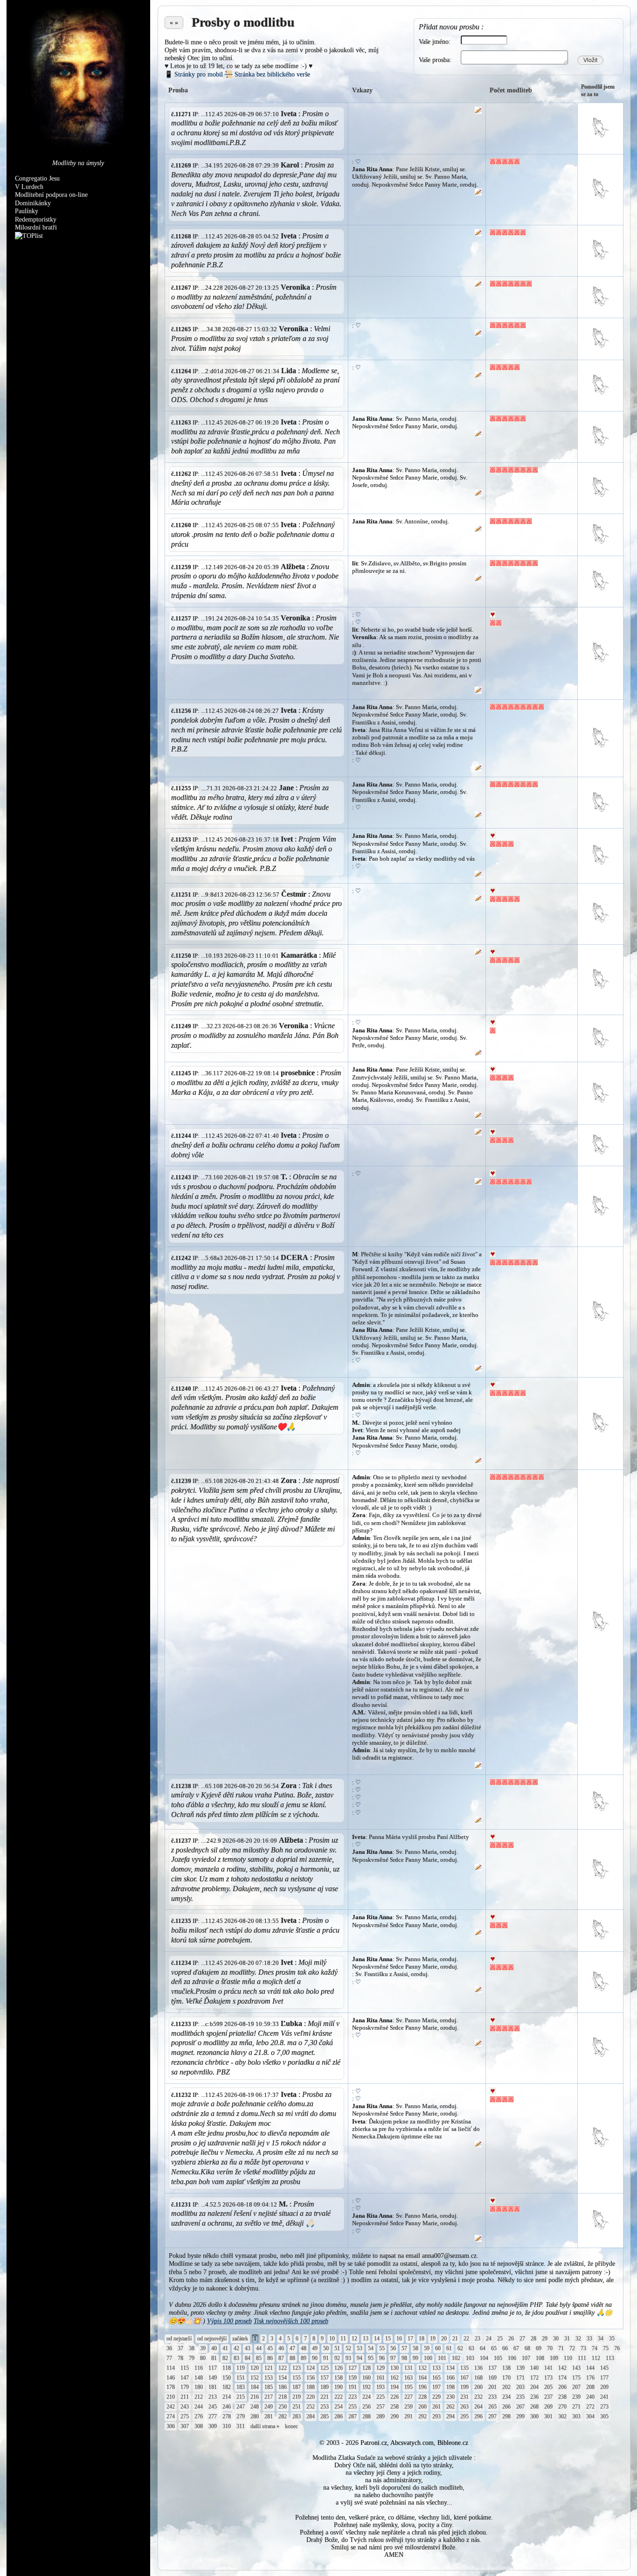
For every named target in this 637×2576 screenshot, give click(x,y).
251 (297, 2407)
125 (325, 2368)
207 (576, 2387)
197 (436, 2387)
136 (478, 2368)
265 (492, 2407)
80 (203, 2358)
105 (498, 2358)
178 (171, 2387)
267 (520, 2407)
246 (227, 2407)
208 (590, 2387)
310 (227, 2426)
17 (410, 2339)
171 (520, 2378)
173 (548, 2378)
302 (562, 2416)
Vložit (590, 60)
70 (550, 2348)
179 (185, 2387)
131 (409, 2368)
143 (576, 2368)
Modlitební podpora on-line (51, 195)
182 (227, 2387)
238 (562, 2397)
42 (236, 2348)
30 (556, 2339)
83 (236, 2358)
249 (269, 2407)
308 (199, 2426)
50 (326, 2348)
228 (422, 2397)
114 (171, 2368)
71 (561, 2348)
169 (492, 2378)
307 (185, 2426)
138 (506, 2368)
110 (568, 2358)
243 (185, 2407)
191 (353, 2387)
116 (199, 2368)
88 (292, 2358)
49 (315, 2348)
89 (304, 2358)
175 (576, 2378)
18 (422, 2339)
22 (466, 2339)
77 (169, 2358)
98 (404, 2358)
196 (422, 2387)
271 (576, 2407)
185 (269, 2387)
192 (367, 2387)
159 (353, 2378)
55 (382, 2348)
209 (604, 2387)
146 (171, 2378)
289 (381, 2416)
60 (438, 2348)
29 (545, 2339)
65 (494, 2348)
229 (436, 2397)
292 (422, 2416)
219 (297, 2397)
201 (492, 2387)
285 (325, 2416)
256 (367, 2407)
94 (360, 2358)
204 (534, 2387)
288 (367, 2416)
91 (326, 2358)
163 (409, 2378)
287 (353, 2416)
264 (478, 2407)
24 (489, 2339)
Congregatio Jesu (37, 178)
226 (395, 2397)
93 (348, 2358)
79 (192, 2358)
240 (590, 2397)
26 (511, 2339)
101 (442, 2358)
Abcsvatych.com (412, 2443)
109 (554, 2358)
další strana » (265, 2426)
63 (471, 2348)
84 (248, 2358)
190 (339, 2387)
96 (382, 2358)
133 (436, 2368)
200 (478, 2387)
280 (255, 2416)
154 (283, 2378)
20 (444, 2339)
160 (367, 2378)
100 (428, 2358)
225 (381, 2397)
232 (478, 2397)
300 (534, 2416)
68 (527, 2348)
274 (171, 2416)
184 (255, 2387)
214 (227, 2397)
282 (283, 2416)
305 (604, 2416)
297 (492, 2416)
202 (506, 2387)
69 (539, 2348)
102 (456, 2358)
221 (325, 2397)
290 (395, 2416)
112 (596, 2358)
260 (422, 2407)
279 (241, 2416)
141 (548, 2368)
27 (522, 2339)
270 (562, 2407)
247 (241, 2407)
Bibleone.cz (453, 2443)
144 (590, 2368)
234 (506, 2397)
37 (180, 2348)
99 (415, 2358)
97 (393, 2358)
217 (269, 2397)
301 (548, 2416)
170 (506, 2378)
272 (590, 2407)
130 (395, 2368)
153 (269, 2378)
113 (610, 2358)
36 (169, 2348)
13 (366, 2339)
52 (348, 2348)
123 (297, 2368)
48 (304, 2348)
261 (436, 2407)
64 (483, 2348)
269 (548, 2407)
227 (409, 2397)
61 (449, 2348)
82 (225, 2358)
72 (572, 2348)
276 (199, 2416)
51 (337, 2348)
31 (567, 2339)
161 (381, 2378)
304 (590, 2416)
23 (478, 2339)
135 (464, 2368)
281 (269, 2416)
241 (604, 2397)
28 (533, 2339)
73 (583, 2348)
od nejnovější (212, 2339)
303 (576, 2416)
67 (516, 2348)
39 (203, 2348)
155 (297, 2378)
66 (505, 2348)
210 (171, 2397)
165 (436, 2378)
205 (548, 2387)
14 (377, 2339)
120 (255, 2368)
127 (353, 2368)
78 (180, 2358)
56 (393, 2348)
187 (297, 2387)
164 (422, 2378)
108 (540, 2358)
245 (213, 2407)
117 (213, 2368)
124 (311, 2368)
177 (604, 2378)
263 (464, 2407)
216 (255, 2397)
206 (562, 2387)
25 (500, 2339)
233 (492, 2397)
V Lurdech (29, 187)
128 (367, 2368)
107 (526, 2358)
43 (248, 2348)
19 (433, 2339)
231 (464, 2397)
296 (478, 2416)
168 (478, 2378)
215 (241, 2397)
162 (395, 2378)
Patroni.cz (374, 2443)
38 (192, 2348)
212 (199, 2397)
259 (409, 2407)
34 (601, 2339)
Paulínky (27, 211)
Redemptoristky (36, 219)
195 (409, 2387)
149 (213, 2378)
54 (371, 2348)
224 (367, 2397)
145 (604, 2368)
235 (520, 2397)
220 (311, 2397)
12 (354, 2339)
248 (255, 2407)
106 (512, 2358)
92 (337, 2358)
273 (604, 2407)
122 (283, 2368)
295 (464, 2416)
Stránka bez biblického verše (267, 74)
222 (339, 2397)
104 (484, 2358)
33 (589, 2339)
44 (259, 2348)
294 (450, 2416)
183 (241, 2387)
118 (227, 2368)
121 (269, 2368)
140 (534, 2368)
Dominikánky (33, 203)
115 (185, 2368)
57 (404, 2348)
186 (283, 2387)
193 (381, 2387)
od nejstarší (179, 2339)
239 (576, 2397)
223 (353, 2397)
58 (415, 2348)
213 (213, 2397)
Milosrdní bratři (36, 227)
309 (213, 2426)
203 (520, 2387)
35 (612, 2339)
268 (534, 2407)
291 (409, 2416)
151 (241, 2378)
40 (214, 2348)
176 (590, 2378)
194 (395, 2387)
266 (506, 2407)
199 (464, 2387)
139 (520, 2368)
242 (171, 2407)
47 (292, 2348)
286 (339, 2416)
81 (214, 2358)
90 (315, 2358)
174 (562, 2378)
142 (562, 2368)
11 (343, 2339)
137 (492, 2368)
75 (606, 2348)
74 (595, 2348)
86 (270, 2358)
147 (185, 2378)
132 (422, 2368)
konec (291, 2426)
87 (281, 2358)
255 (353, 2407)
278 (227, 2416)
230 (450, 2397)
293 (436, 2416)
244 (199, 2407)
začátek (240, 2339)
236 (534, 2397)
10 (332, 2339)
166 (450, 2378)
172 (534, 2378)
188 (311, 2387)
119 (241, 2368)
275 (185, 2416)
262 (450, 2407)
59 (427, 2348)
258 (395, 2407)
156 (311, 2378)
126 (339, 2368)
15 (388, 2339)
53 (360, 2348)
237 (548, 2397)
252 (311, 2407)
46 (281, 2348)
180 (199, 2387)
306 (171, 2426)
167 (464, 2378)
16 (399, 2339)
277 (213, 2416)
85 (259, 2358)
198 (450, 2387)
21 (455, 2339)
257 (381, 2407)
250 (283, 2407)
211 (185, 2397)
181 (213, 2387)
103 (470, 2358)
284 (311, 2416)
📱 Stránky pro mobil (194, 74)
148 (199, 2378)
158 (339, 2378)
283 (297, 2416)
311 (241, 2426)
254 (339, 2407)
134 (450, 2368)
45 (270, 2348)
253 (325, 2407)
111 (582, 2358)
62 (460, 2348)
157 (325, 2378)
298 (506, 2416)
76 (617, 2348)
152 (255, 2378)
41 (225, 2348)
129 (381, 2368)
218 (283, 2397)
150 (227, 2378)
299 (520, 2416)
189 (325, 2387)
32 (578, 2339)
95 (371, 2358)
